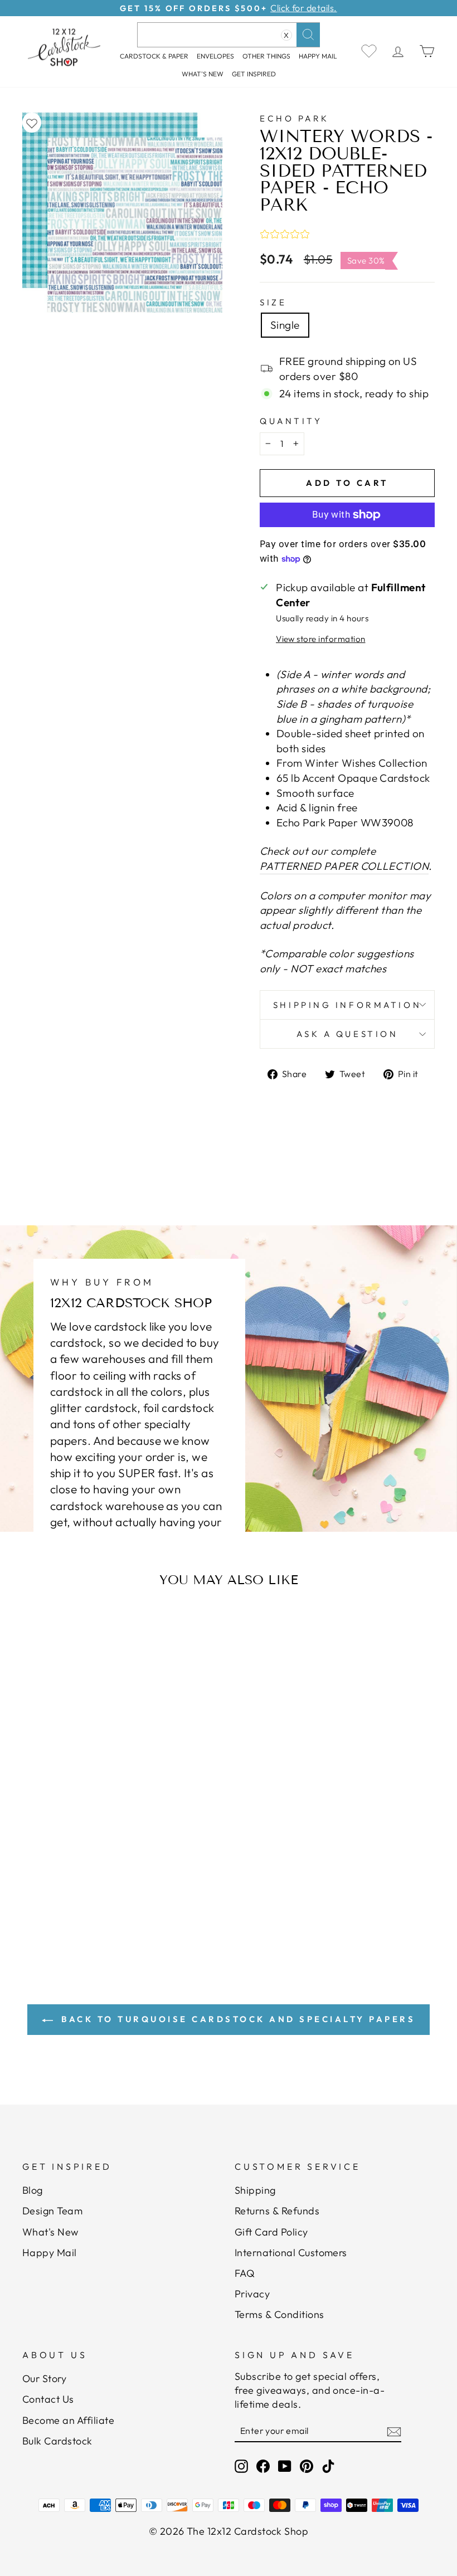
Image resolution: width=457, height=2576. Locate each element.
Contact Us (48, 2399)
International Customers (291, 2253)
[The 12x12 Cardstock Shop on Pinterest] (307, 2466)
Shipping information (347, 1005)
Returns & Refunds (277, 2211)
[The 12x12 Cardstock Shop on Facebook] (263, 2466)
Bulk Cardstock (57, 2441)
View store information (320, 639)
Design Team (52, 2211)
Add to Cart (81, 1868)
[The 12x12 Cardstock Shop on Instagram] (241, 2466)
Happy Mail (50, 2253)
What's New (203, 74)
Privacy (252, 2294)
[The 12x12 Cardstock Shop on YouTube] (285, 2466)
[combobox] (229, 35)
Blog (33, 2190)
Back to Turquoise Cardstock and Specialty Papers (237, 2019)
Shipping (255, 2190)
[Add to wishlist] (32, 123)
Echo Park (295, 118)
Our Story (44, 2378)
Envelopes (215, 56)
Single (285, 325)
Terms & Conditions (279, 2314)
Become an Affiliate (68, 2420)
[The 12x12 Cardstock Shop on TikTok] (328, 2466)
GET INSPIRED (254, 74)
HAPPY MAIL (318, 56)
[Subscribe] (394, 2431)
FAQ (245, 2273)
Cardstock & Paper (154, 56)
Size (273, 302)
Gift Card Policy (271, 2232)
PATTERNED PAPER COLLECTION (344, 866)
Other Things (266, 56)
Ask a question (347, 1034)
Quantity (291, 421)
